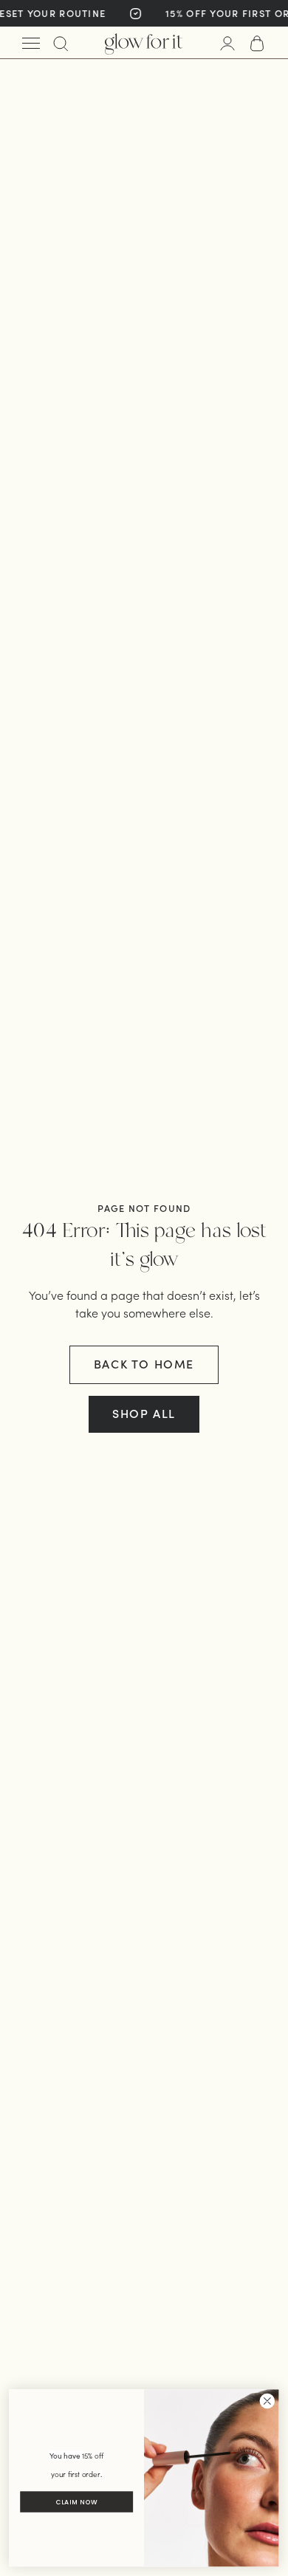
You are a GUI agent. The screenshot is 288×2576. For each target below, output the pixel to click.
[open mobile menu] (31, 43)
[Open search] (61, 43)
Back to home (144, 1364)
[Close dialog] (267, 2402)
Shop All (144, 1413)
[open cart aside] (257, 43)
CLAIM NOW (76, 2502)
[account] (227, 43)
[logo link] (144, 43)
